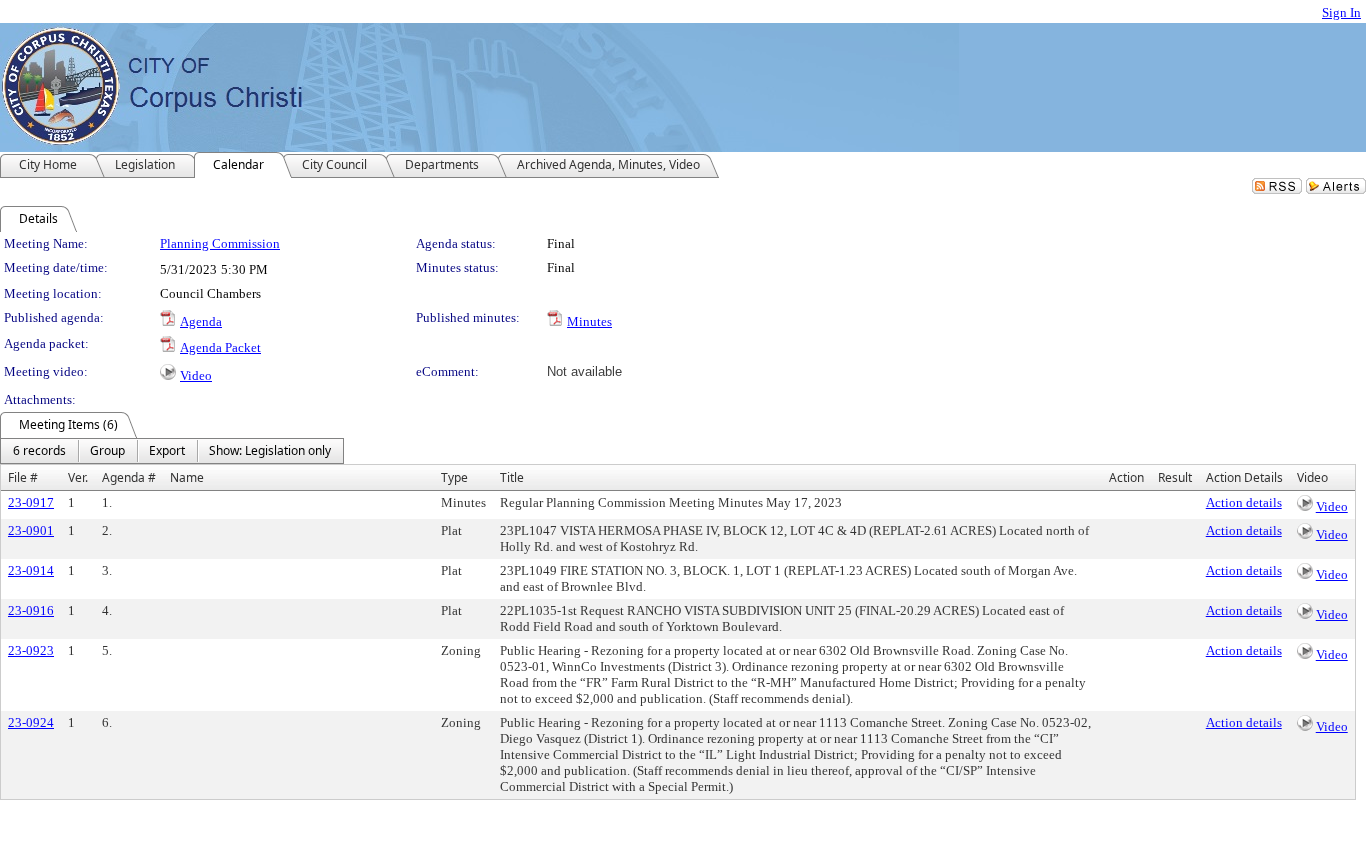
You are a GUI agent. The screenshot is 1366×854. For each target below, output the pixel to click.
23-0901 (31, 530)
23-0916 (31, 610)
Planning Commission (220, 243)
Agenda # (129, 477)
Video (196, 375)
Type (454, 477)
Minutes (589, 321)
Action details (1244, 502)
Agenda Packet (220, 347)
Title (512, 477)
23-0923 (31, 650)
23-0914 (31, 570)
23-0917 (31, 502)
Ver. (78, 477)
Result (1175, 477)
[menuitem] (39, 451)
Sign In (1341, 12)
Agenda (201, 321)
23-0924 (31, 722)
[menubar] (172, 451)
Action (1126, 477)
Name (187, 477)
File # (23, 477)
